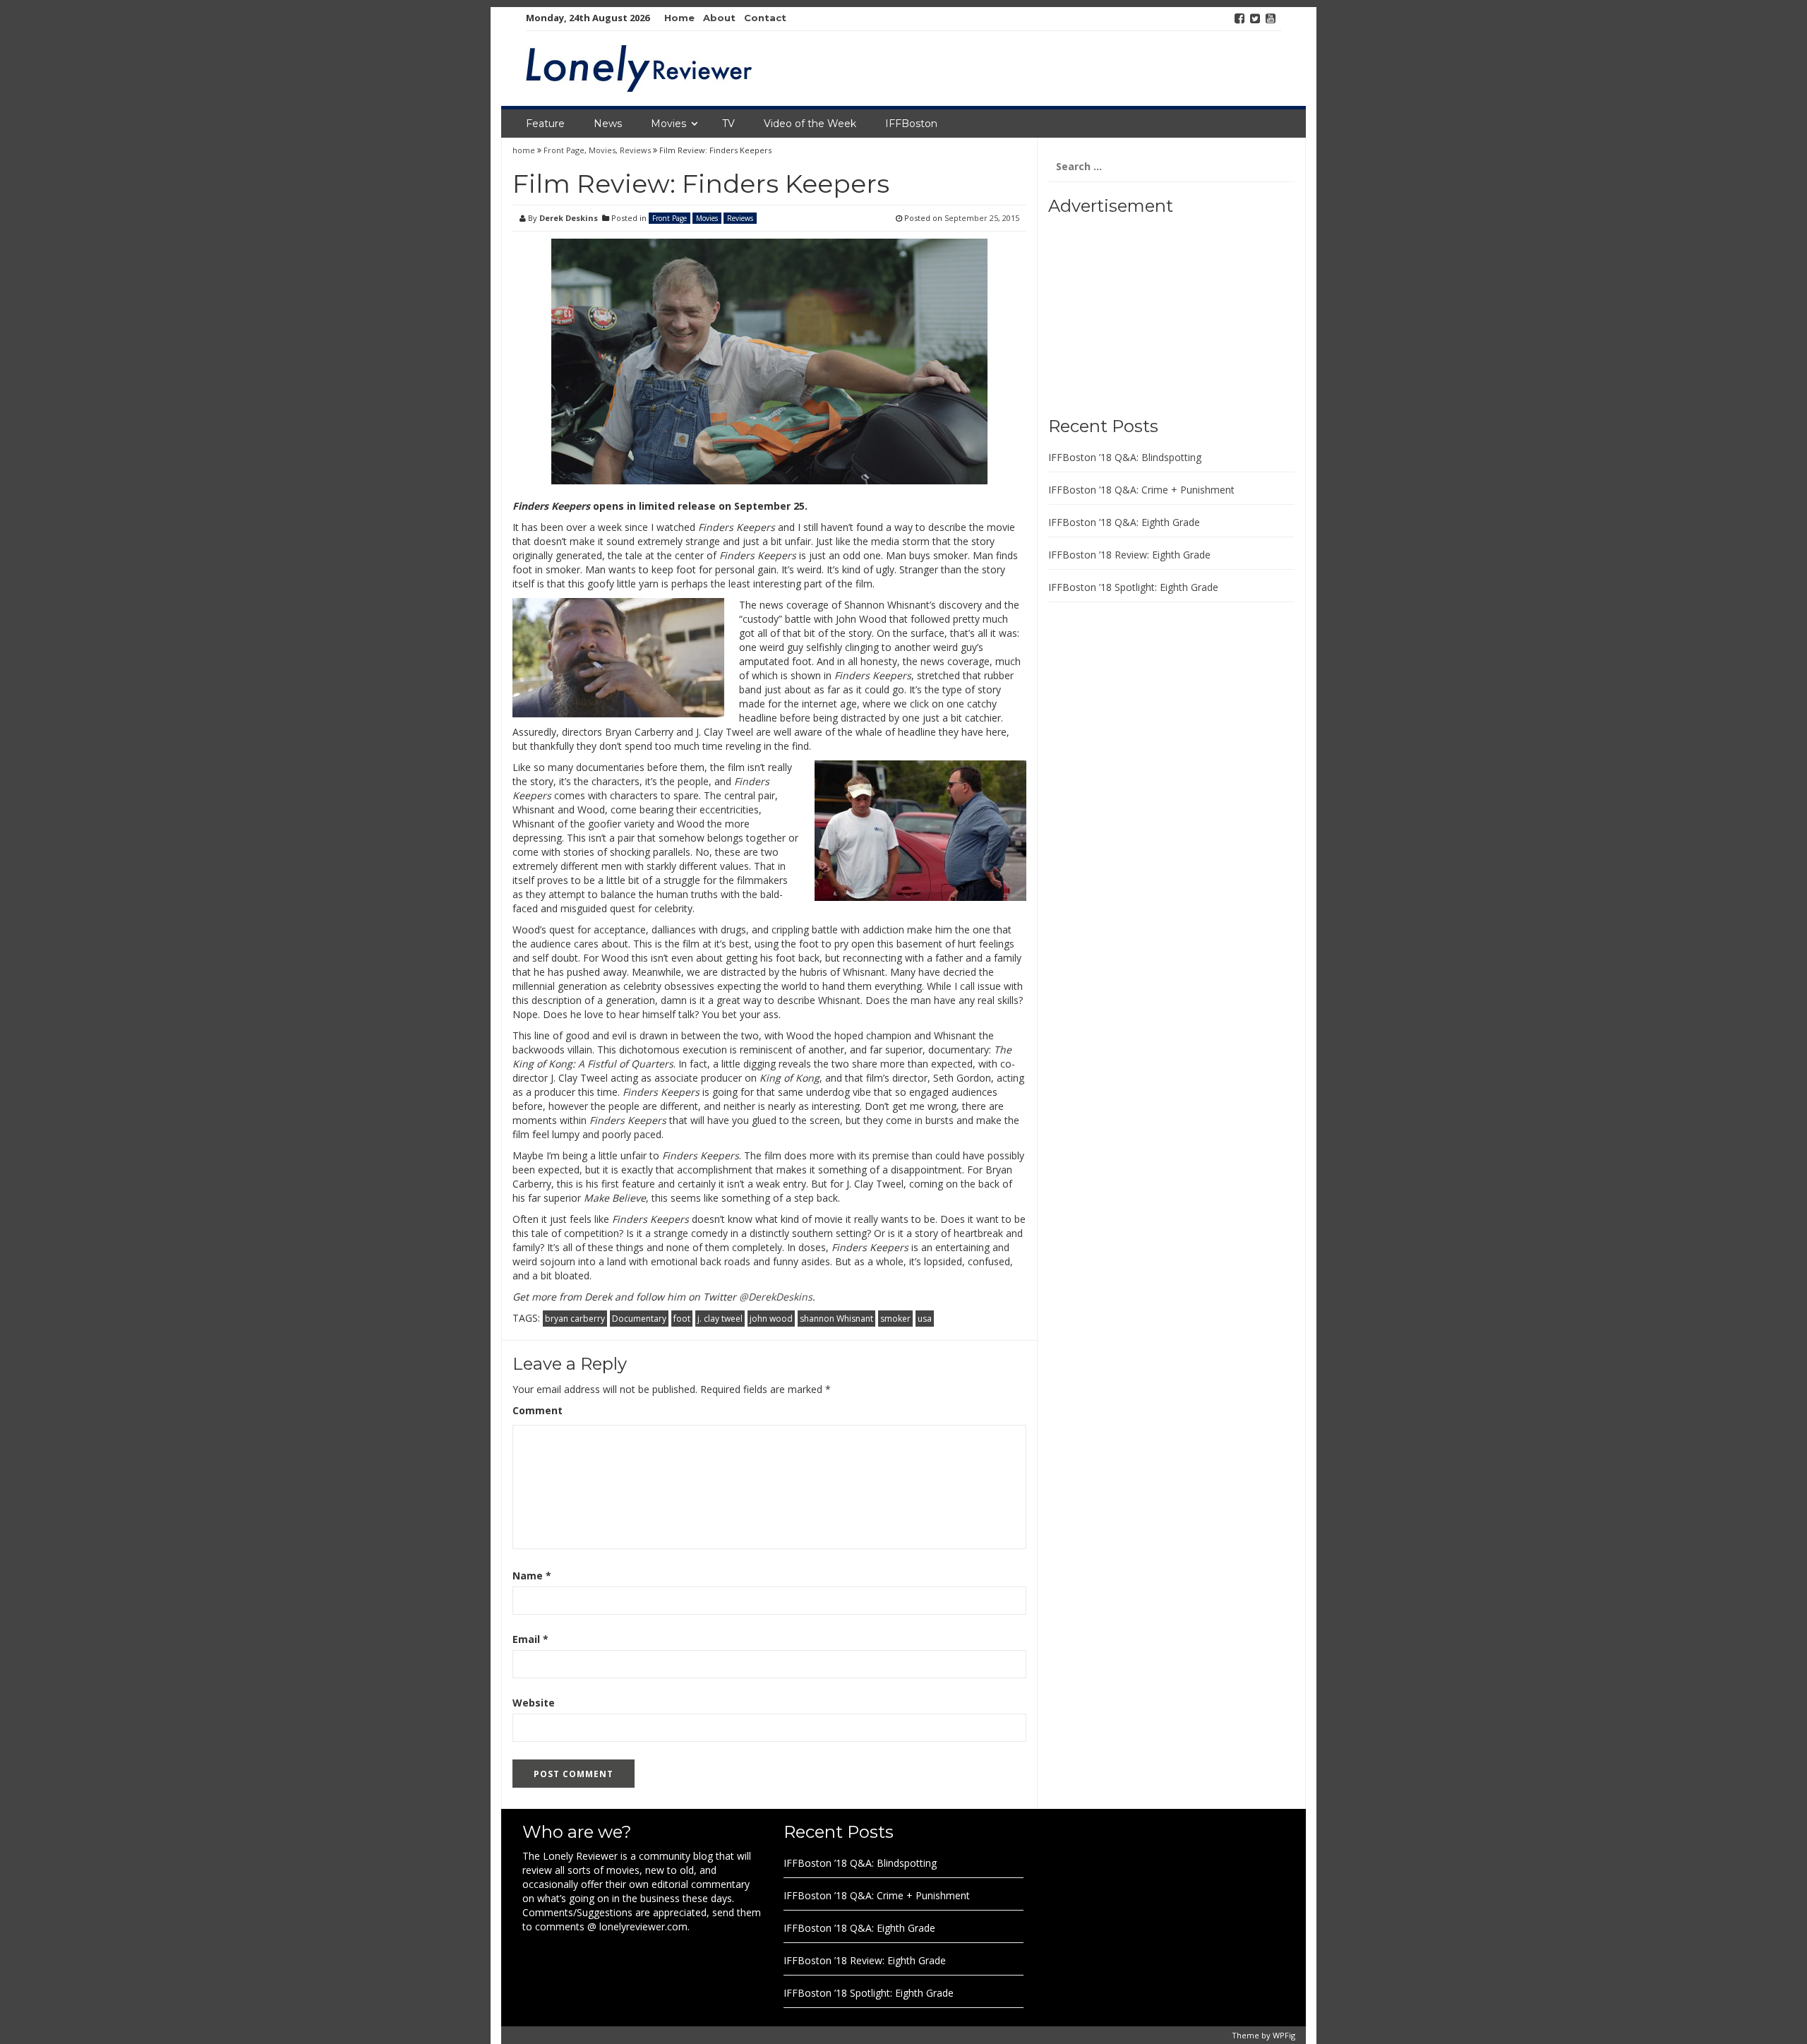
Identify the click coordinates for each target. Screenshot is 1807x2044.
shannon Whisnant (836, 1319)
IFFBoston (911, 124)
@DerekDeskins (776, 1297)
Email (530, 1639)
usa (925, 1319)
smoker (895, 1319)
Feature (545, 124)
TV (728, 124)
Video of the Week (810, 124)
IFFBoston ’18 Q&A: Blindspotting (1125, 457)
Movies (668, 124)
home (525, 150)
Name (532, 1576)
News (608, 124)
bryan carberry (575, 1319)
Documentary (639, 1319)
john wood (771, 1319)
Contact (765, 18)
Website (534, 1703)
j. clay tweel (720, 1319)
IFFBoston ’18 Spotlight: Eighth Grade (1133, 587)
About (719, 18)
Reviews (635, 150)
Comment (538, 1410)
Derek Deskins (569, 218)
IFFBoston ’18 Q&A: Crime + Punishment (1141, 490)
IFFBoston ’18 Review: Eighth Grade (1129, 555)
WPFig (1284, 2035)
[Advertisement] (1136, 311)
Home (679, 18)
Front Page (564, 150)
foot (682, 1319)
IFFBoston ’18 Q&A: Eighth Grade (1124, 522)
